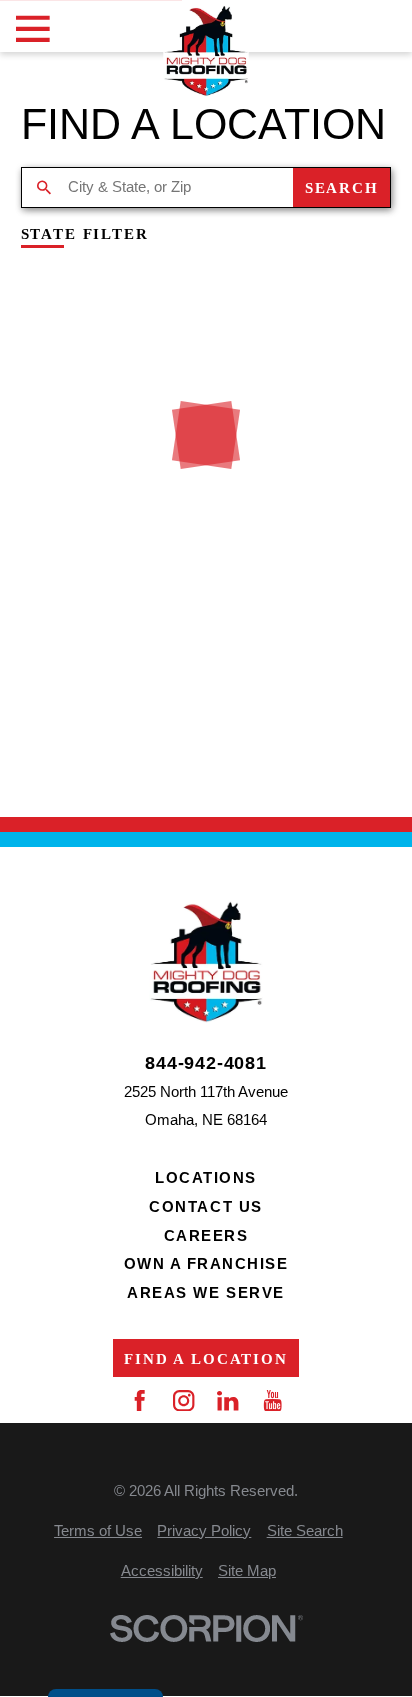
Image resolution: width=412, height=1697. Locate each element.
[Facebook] (139, 1400)
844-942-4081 (206, 1063)
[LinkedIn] (227, 1400)
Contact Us (205, 1206)
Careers (206, 1235)
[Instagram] (183, 1400)
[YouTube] (272, 1400)
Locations (206, 1177)
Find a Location (206, 1358)
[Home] (206, 51)
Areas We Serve (205, 1292)
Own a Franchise (206, 1263)
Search (342, 187)
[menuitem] (98, 1531)
